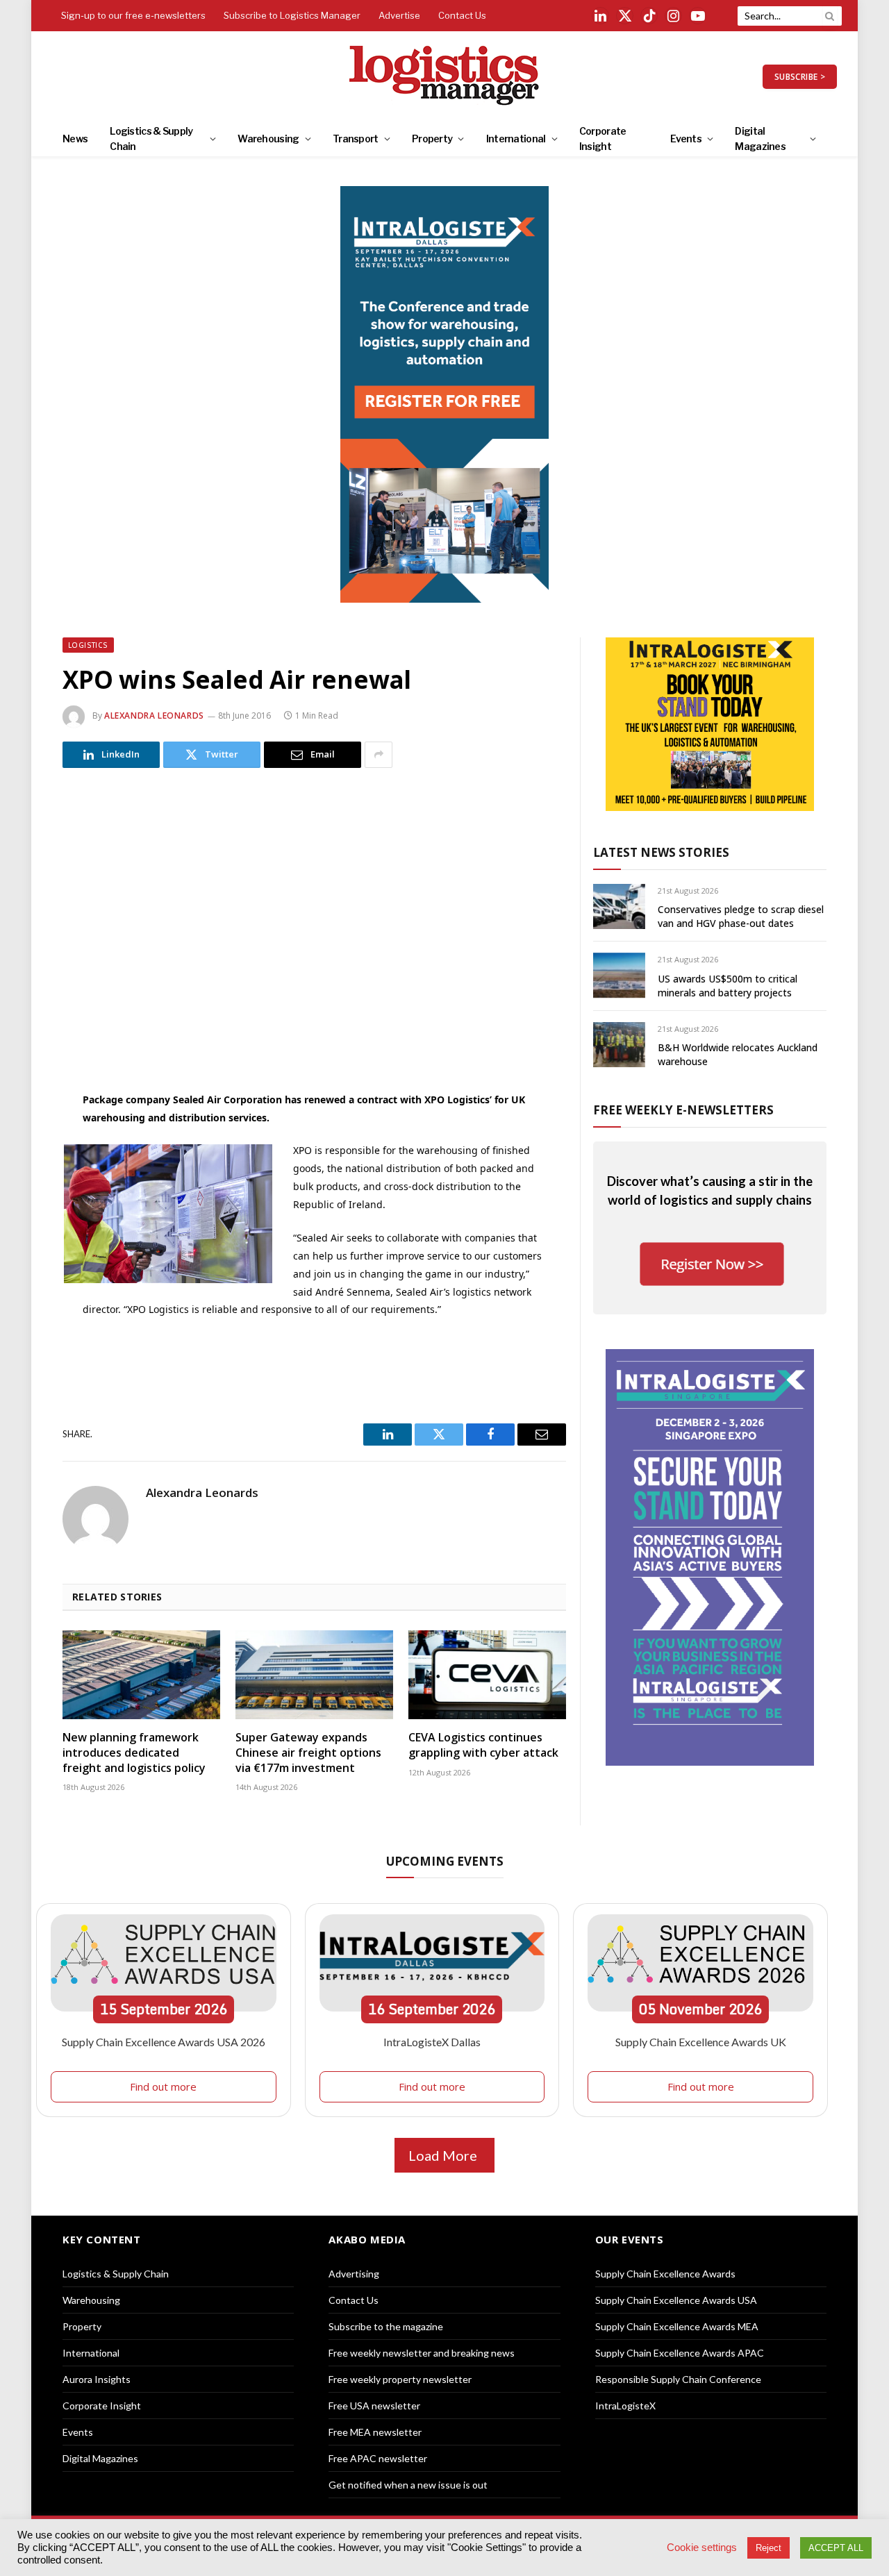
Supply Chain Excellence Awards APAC (680, 2353)
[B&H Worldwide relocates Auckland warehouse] (619, 1045)
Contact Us (462, 15)
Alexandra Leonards (154, 716)
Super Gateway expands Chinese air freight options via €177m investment (308, 1753)
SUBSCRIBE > (800, 77)
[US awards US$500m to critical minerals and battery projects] (619, 975)
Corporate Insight (603, 139)
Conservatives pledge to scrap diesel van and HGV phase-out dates (741, 916)
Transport (356, 139)
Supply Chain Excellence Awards (665, 2274)
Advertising (354, 2274)
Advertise (399, 15)
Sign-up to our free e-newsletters (133, 15)
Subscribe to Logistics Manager (292, 15)
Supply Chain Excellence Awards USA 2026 (164, 2042)
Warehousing (268, 139)
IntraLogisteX (625, 2406)
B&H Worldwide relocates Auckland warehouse (738, 1054)
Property (432, 139)
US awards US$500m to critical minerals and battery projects (728, 986)
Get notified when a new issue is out (408, 2485)
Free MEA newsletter (375, 2432)
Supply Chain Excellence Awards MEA (677, 2326)
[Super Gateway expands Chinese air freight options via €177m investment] (314, 1675)
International (516, 139)
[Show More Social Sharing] (379, 755)
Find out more (163, 2086)
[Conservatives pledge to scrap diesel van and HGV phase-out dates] (619, 906)
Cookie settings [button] (702, 2548)
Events (686, 139)
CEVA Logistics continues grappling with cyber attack (483, 1745)
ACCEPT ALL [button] (836, 2548)
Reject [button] (768, 2548)
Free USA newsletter (374, 2406)
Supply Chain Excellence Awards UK (701, 2042)
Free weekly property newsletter (400, 2379)
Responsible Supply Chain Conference (678, 2379)
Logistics (88, 645)
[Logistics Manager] (445, 76)
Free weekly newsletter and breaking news (422, 2353)
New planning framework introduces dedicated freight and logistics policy (134, 1753)
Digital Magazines (760, 139)
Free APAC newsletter (378, 2458)
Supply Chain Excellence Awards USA (676, 2300)
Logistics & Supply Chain (151, 139)
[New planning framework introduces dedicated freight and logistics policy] (141, 1675)
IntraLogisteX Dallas (432, 2042)
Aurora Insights (97, 2379)
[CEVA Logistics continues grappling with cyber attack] (487, 1675)
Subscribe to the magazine (386, 2326)
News (75, 139)
